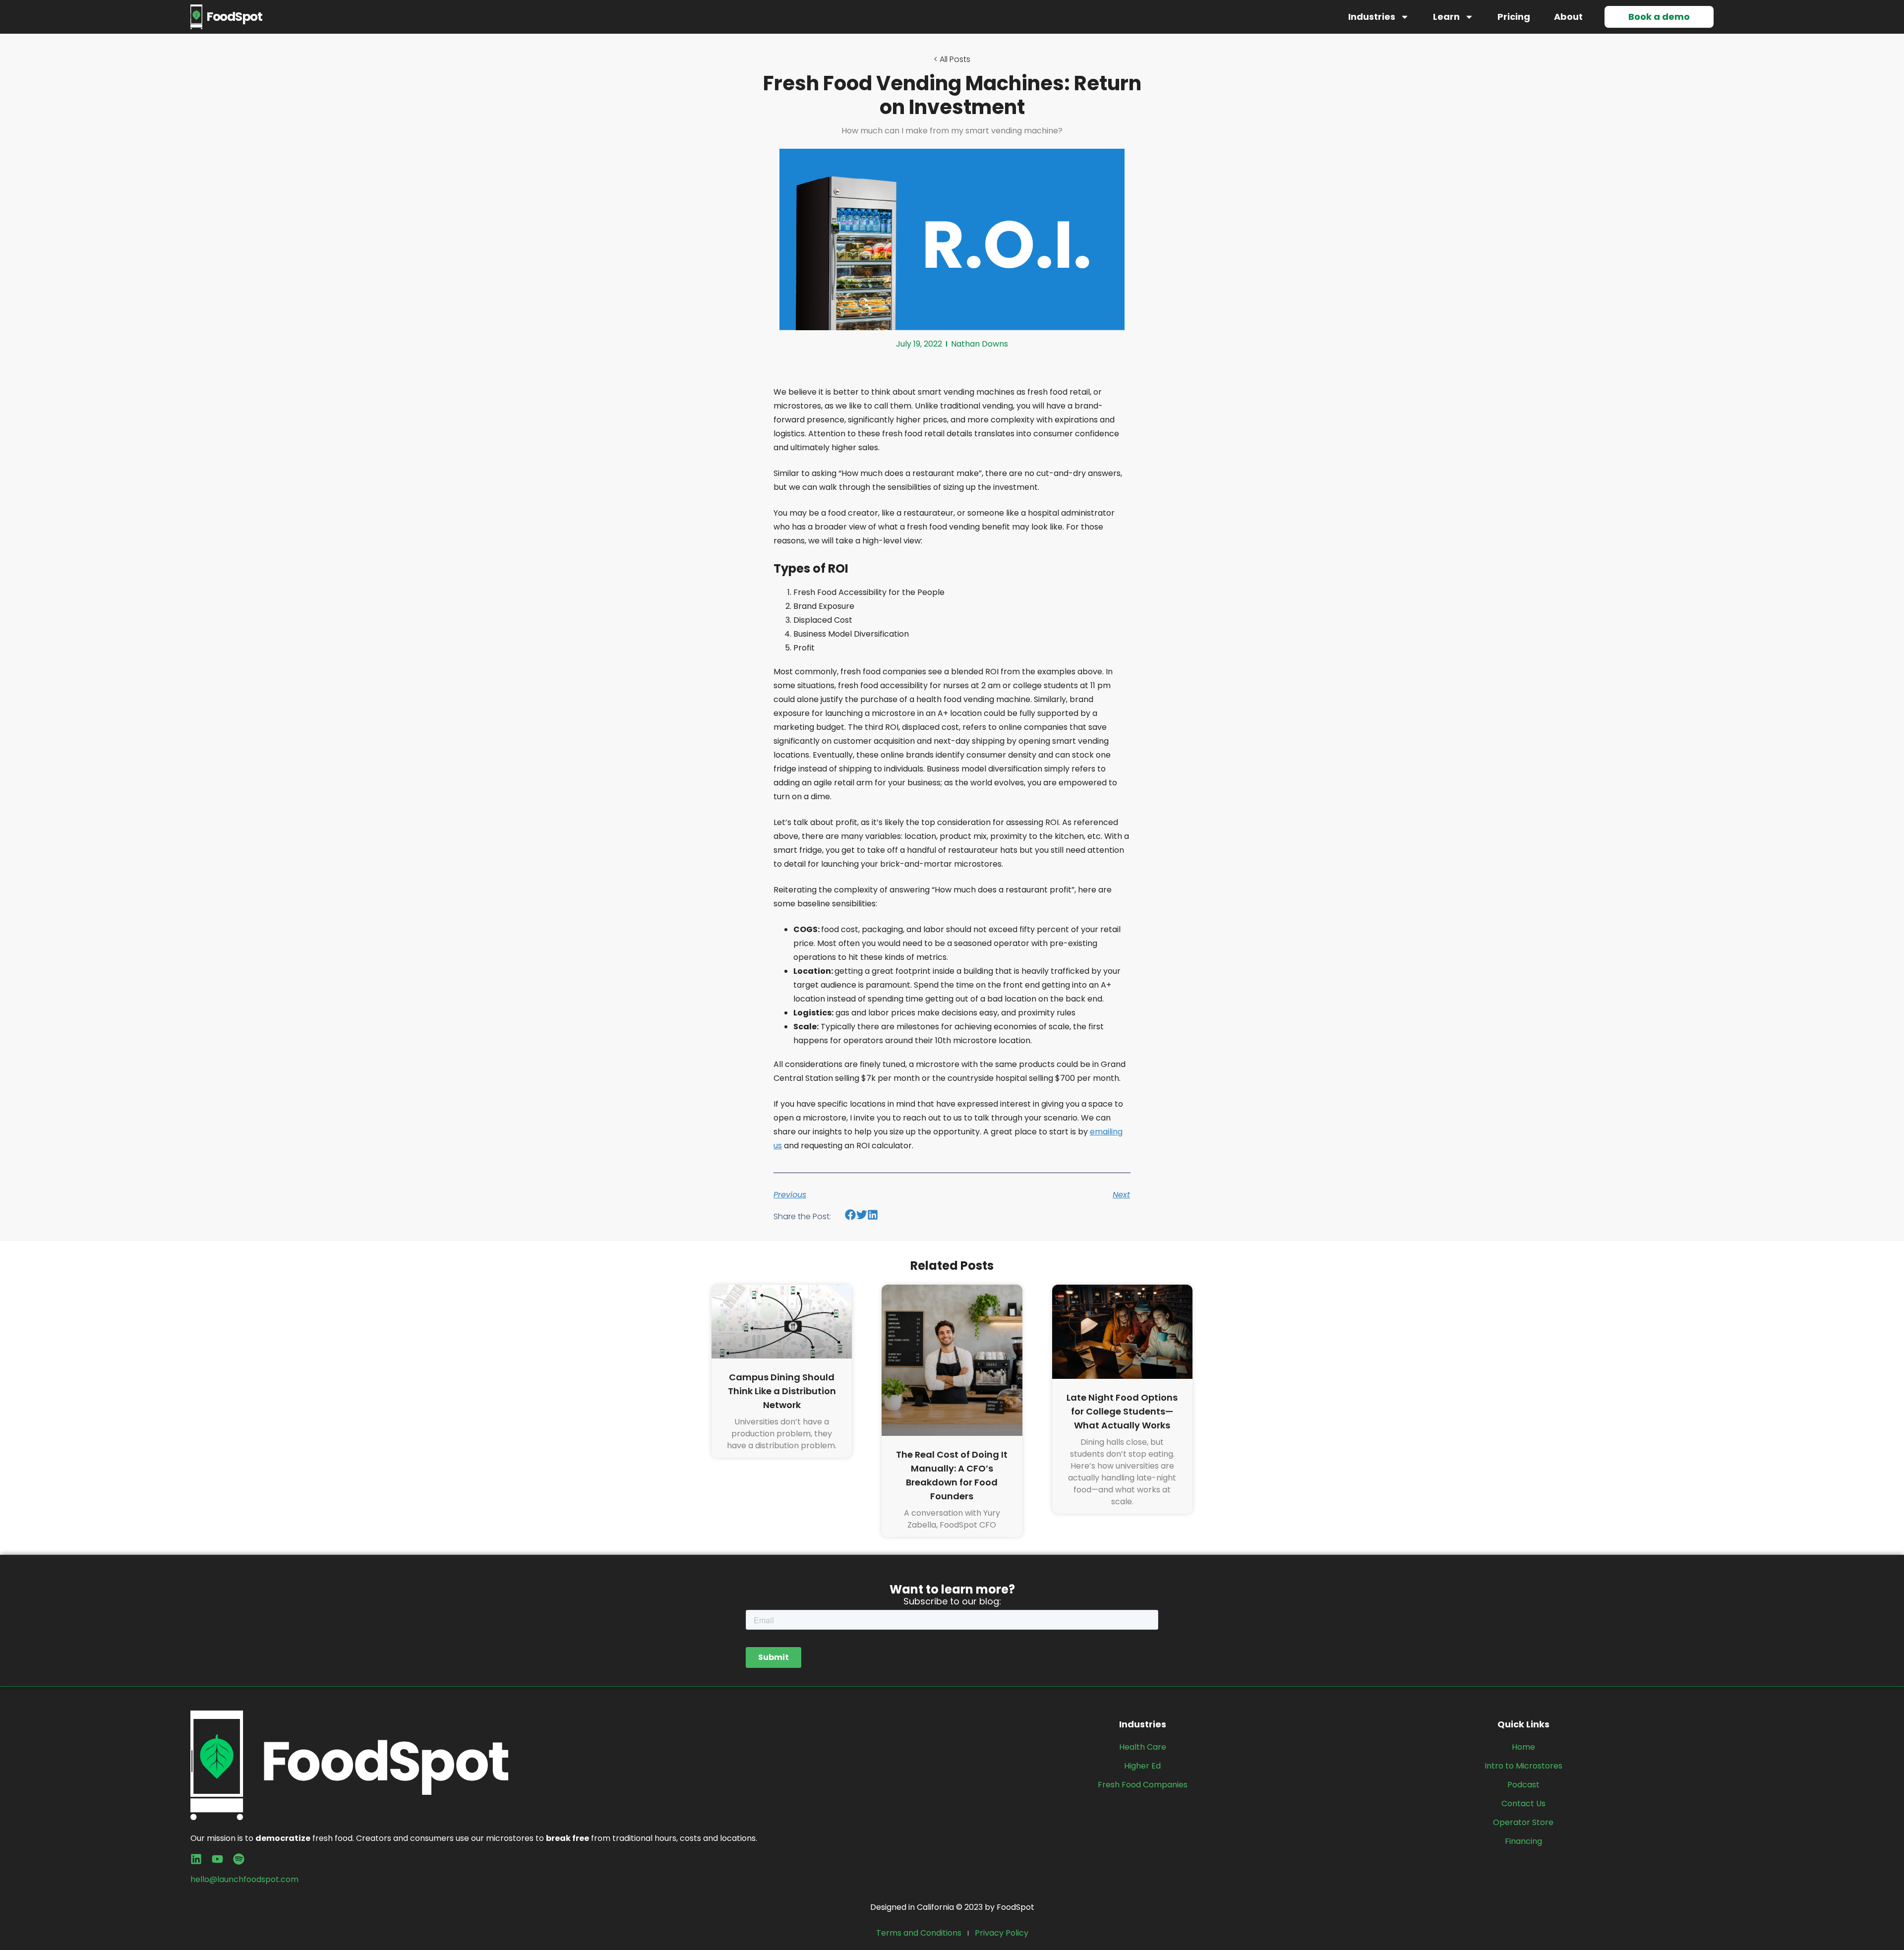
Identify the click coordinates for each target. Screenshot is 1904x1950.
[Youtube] (217, 1859)
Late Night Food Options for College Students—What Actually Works (1122, 1411)
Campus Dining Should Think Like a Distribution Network (782, 1391)
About (1568, 17)
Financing (1523, 1841)
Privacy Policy (1002, 1933)
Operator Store (1523, 1822)
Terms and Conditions (919, 1933)
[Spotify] (239, 1859)
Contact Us (1523, 1803)
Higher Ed (1142, 1766)
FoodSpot (234, 17)
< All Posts (952, 59)
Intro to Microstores (1523, 1766)
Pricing (1514, 17)
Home (1523, 1747)
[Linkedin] (196, 1859)
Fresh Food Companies (1143, 1785)
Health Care (1143, 1747)
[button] (851, 1215)
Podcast (1523, 1785)
